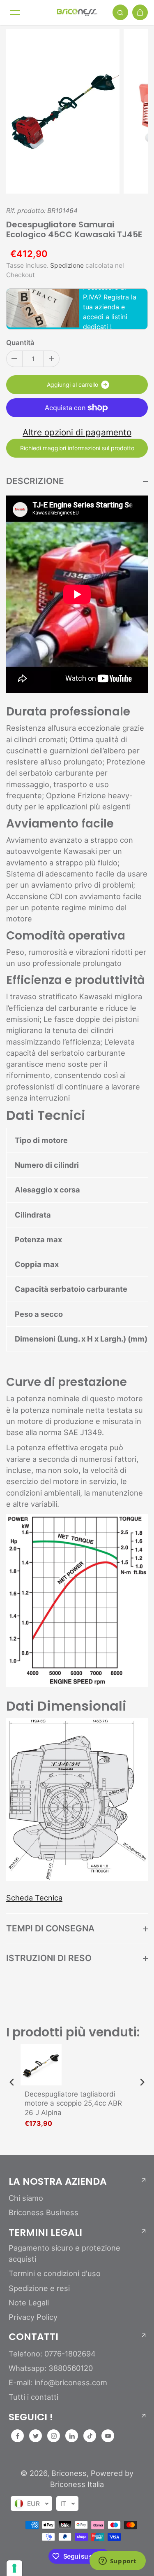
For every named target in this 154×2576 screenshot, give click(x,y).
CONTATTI (33, 2337)
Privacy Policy (33, 2317)
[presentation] (12, 2082)
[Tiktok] (90, 2436)
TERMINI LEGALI (45, 2232)
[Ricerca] (120, 12)
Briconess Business (44, 2212)
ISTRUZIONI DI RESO (49, 1958)
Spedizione (67, 265)
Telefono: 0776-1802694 (52, 2354)
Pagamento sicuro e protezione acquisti (64, 2253)
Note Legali (29, 2303)
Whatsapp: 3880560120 (51, 2368)
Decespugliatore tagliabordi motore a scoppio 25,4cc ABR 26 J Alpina (73, 2103)
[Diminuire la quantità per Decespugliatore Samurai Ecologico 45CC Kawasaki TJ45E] (14, 359)
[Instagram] (54, 2436)
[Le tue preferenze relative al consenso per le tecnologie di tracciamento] (14, 2568)
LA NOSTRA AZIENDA (58, 2181)
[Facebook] (18, 2436)
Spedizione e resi (39, 2288)
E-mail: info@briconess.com (58, 2382)
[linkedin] (72, 2436)
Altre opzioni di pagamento (77, 432)
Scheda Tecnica (34, 1898)
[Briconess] (77, 12)
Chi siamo (26, 2198)
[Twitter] (36, 2436)
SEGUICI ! (31, 2417)
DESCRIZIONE (35, 481)
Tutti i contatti (33, 2397)
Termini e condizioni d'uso (55, 2273)
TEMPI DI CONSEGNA (50, 1928)
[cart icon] (140, 12)
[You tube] (108, 2436)
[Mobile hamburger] (15, 12)
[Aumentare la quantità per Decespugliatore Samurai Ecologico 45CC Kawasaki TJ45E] (51, 359)
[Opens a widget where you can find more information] (117, 2562)
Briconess (69, 2473)
